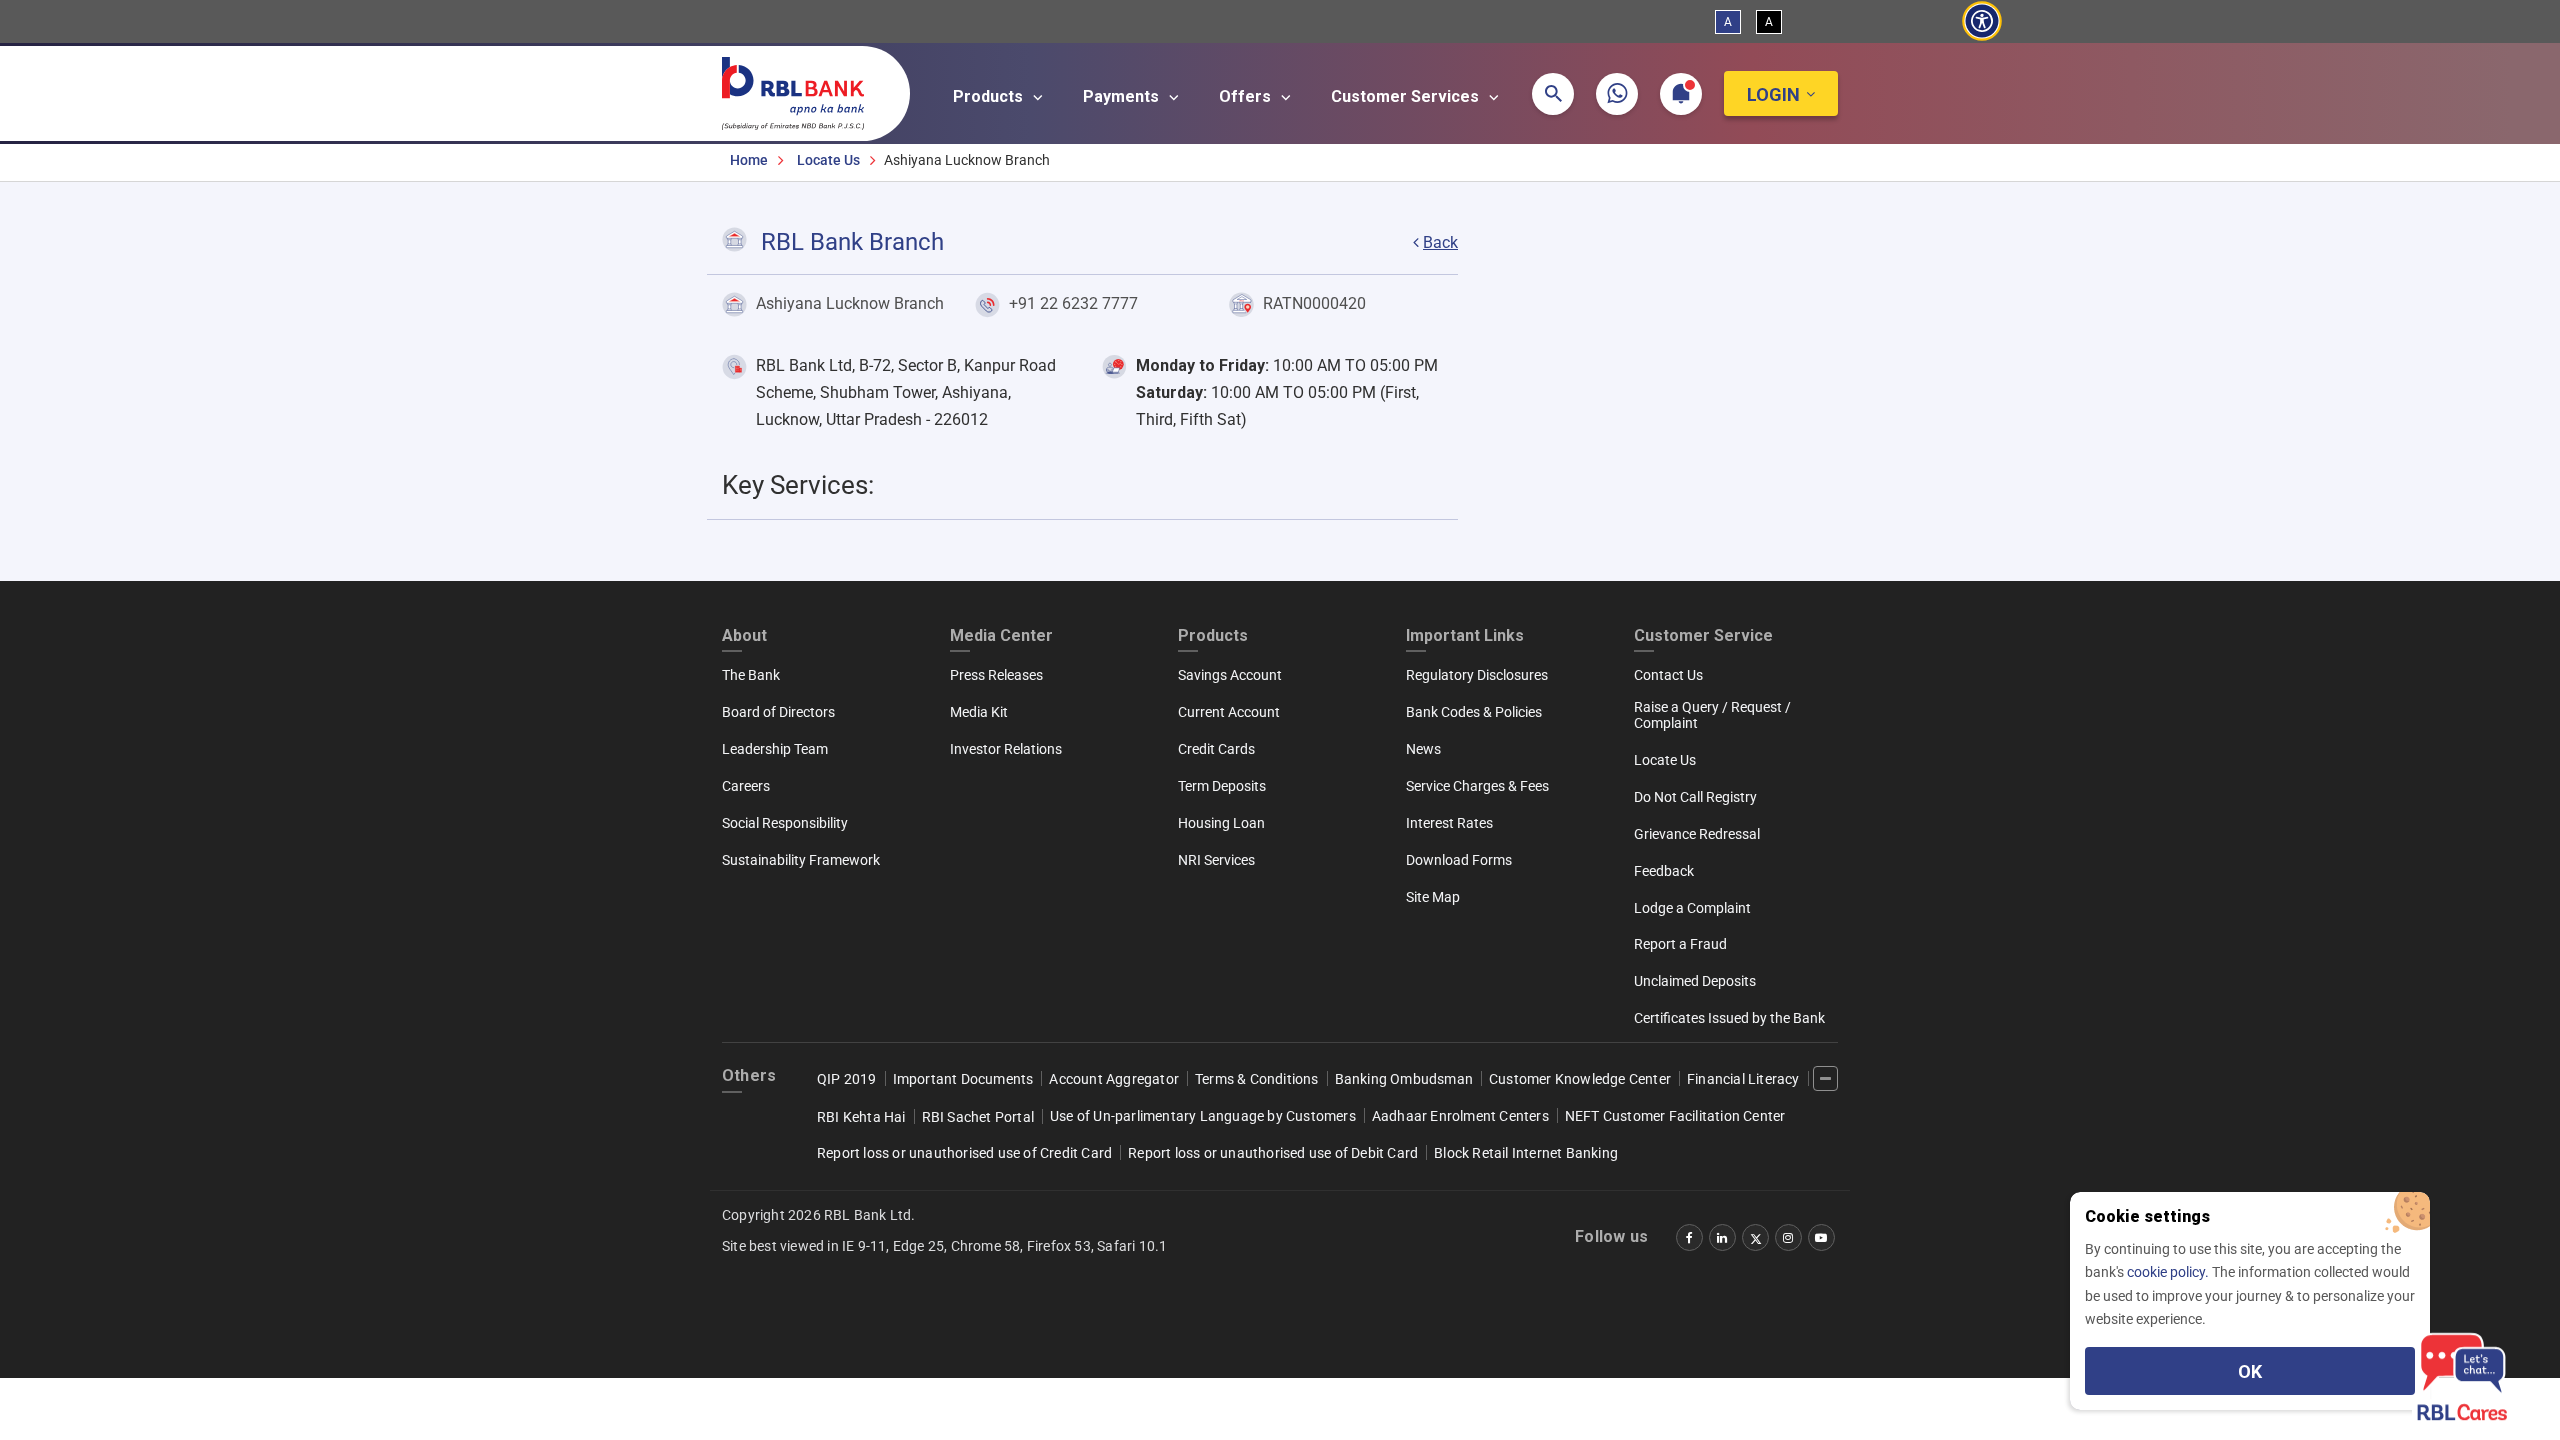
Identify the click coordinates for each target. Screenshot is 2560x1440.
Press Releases (996, 675)
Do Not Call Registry (1695, 797)
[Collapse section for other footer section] (1825, 1078)
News (1423, 749)
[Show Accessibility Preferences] (1981, 21)
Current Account (1229, 712)
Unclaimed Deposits (1695, 981)
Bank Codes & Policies (1474, 712)
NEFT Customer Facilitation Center (1675, 1116)
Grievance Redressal (1697, 834)
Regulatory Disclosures (1477, 675)
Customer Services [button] (1407, 96)
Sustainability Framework (801, 860)
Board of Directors (778, 712)
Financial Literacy (1743, 1079)
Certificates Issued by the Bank (1729, 1018)
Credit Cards (1216, 749)
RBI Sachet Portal (978, 1117)
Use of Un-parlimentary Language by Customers (1203, 1116)
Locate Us (828, 160)
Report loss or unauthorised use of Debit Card (1273, 1153)
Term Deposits (1222, 786)
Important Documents (963, 1079)
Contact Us (1668, 675)
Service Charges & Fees (1477, 786)
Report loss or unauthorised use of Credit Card (964, 1153)
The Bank (751, 675)
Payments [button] (1123, 96)
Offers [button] (1247, 96)
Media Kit (979, 712)
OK (2250, 1371)
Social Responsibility (785, 823)
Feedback (1664, 871)
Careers (746, 786)
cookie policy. (2169, 1272)
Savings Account (1230, 675)
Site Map (1433, 897)
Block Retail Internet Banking (1526, 1153)
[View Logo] (803, 89)
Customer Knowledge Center (1580, 1079)
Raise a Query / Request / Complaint (1712, 715)
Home (749, 160)
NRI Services (1216, 860)
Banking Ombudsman (1404, 1079)
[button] (1553, 94)
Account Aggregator (1114, 1079)
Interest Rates (1449, 823)
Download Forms (1459, 860)
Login (1773, 94)
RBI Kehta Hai (861, 1117)
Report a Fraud (1680, 944)
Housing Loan (1221, 823)
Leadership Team (775, 749)
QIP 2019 (847, 1079)
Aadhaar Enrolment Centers (1460, 1116)
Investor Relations (1006, 749)
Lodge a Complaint (1692, 908)
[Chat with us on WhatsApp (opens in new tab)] (1617, 94)
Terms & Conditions (1257, 1079)
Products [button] (990, 96)
